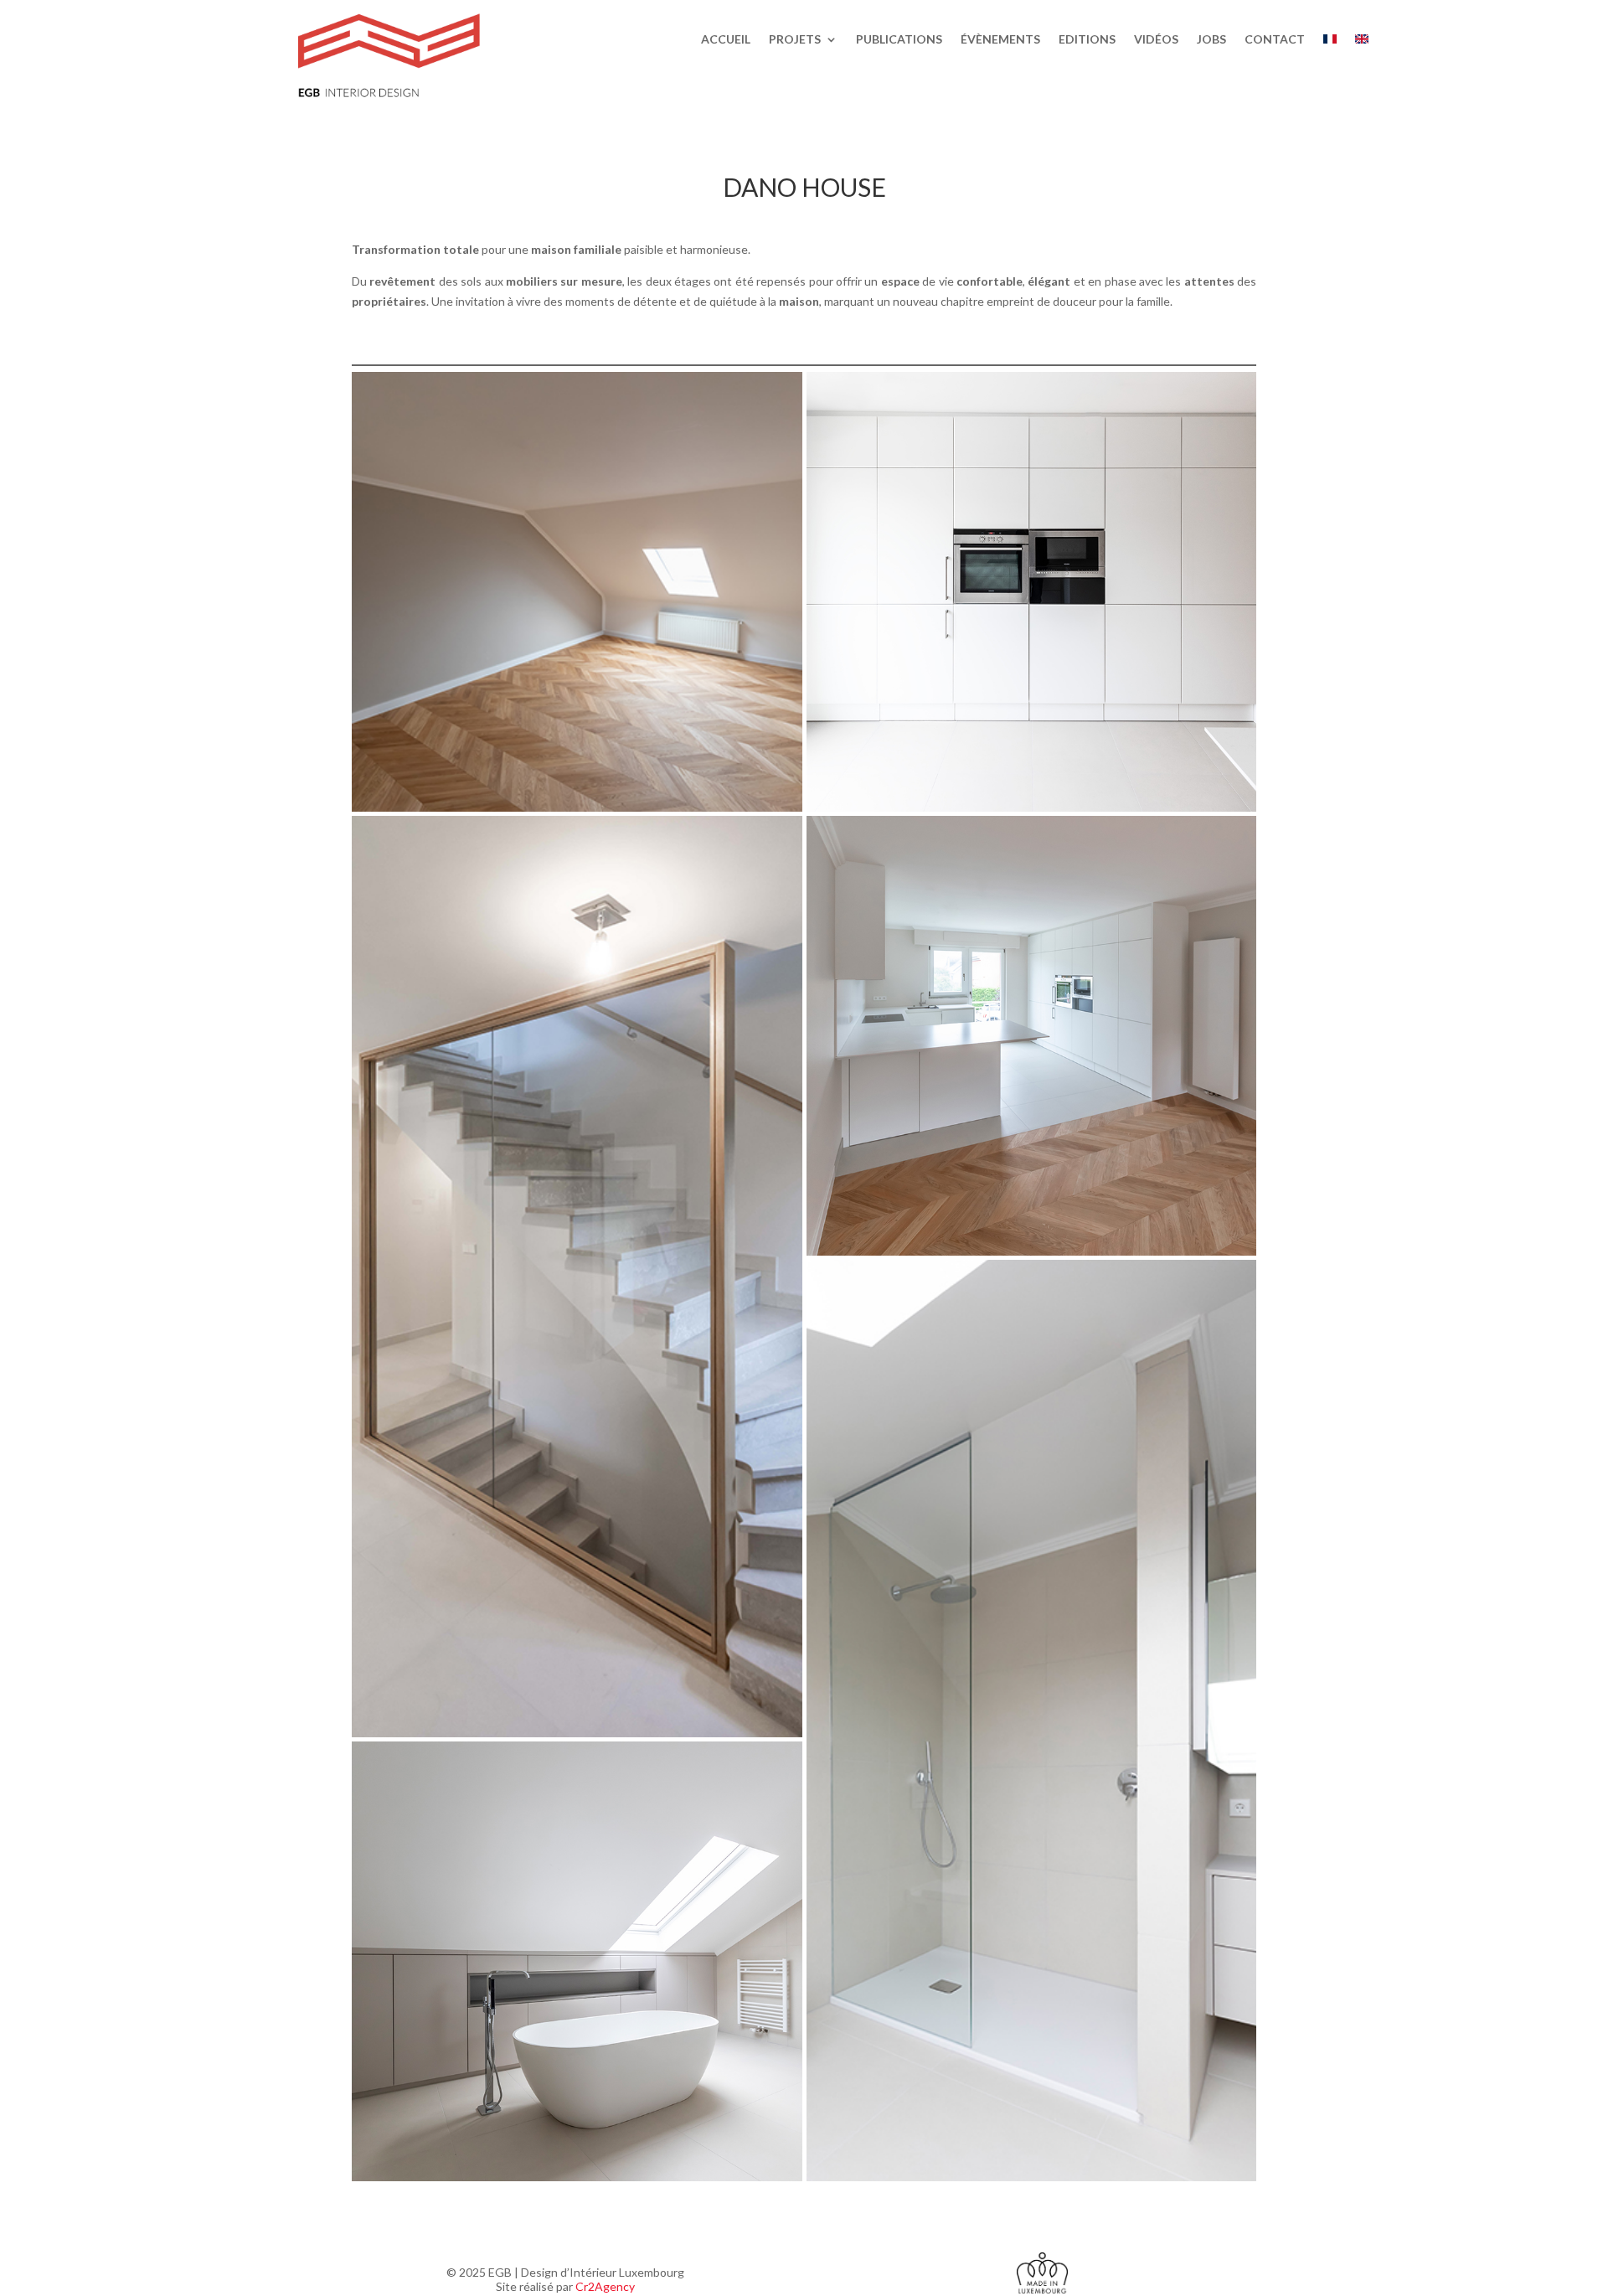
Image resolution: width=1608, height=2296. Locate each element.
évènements (1000, 40)
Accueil (726, 40)
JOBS (1211, 40)
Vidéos (1156, 40)
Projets (795, 40)
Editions (1087, 40)
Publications (899, 40)
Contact (1275, 40)
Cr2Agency (605, 2286)
